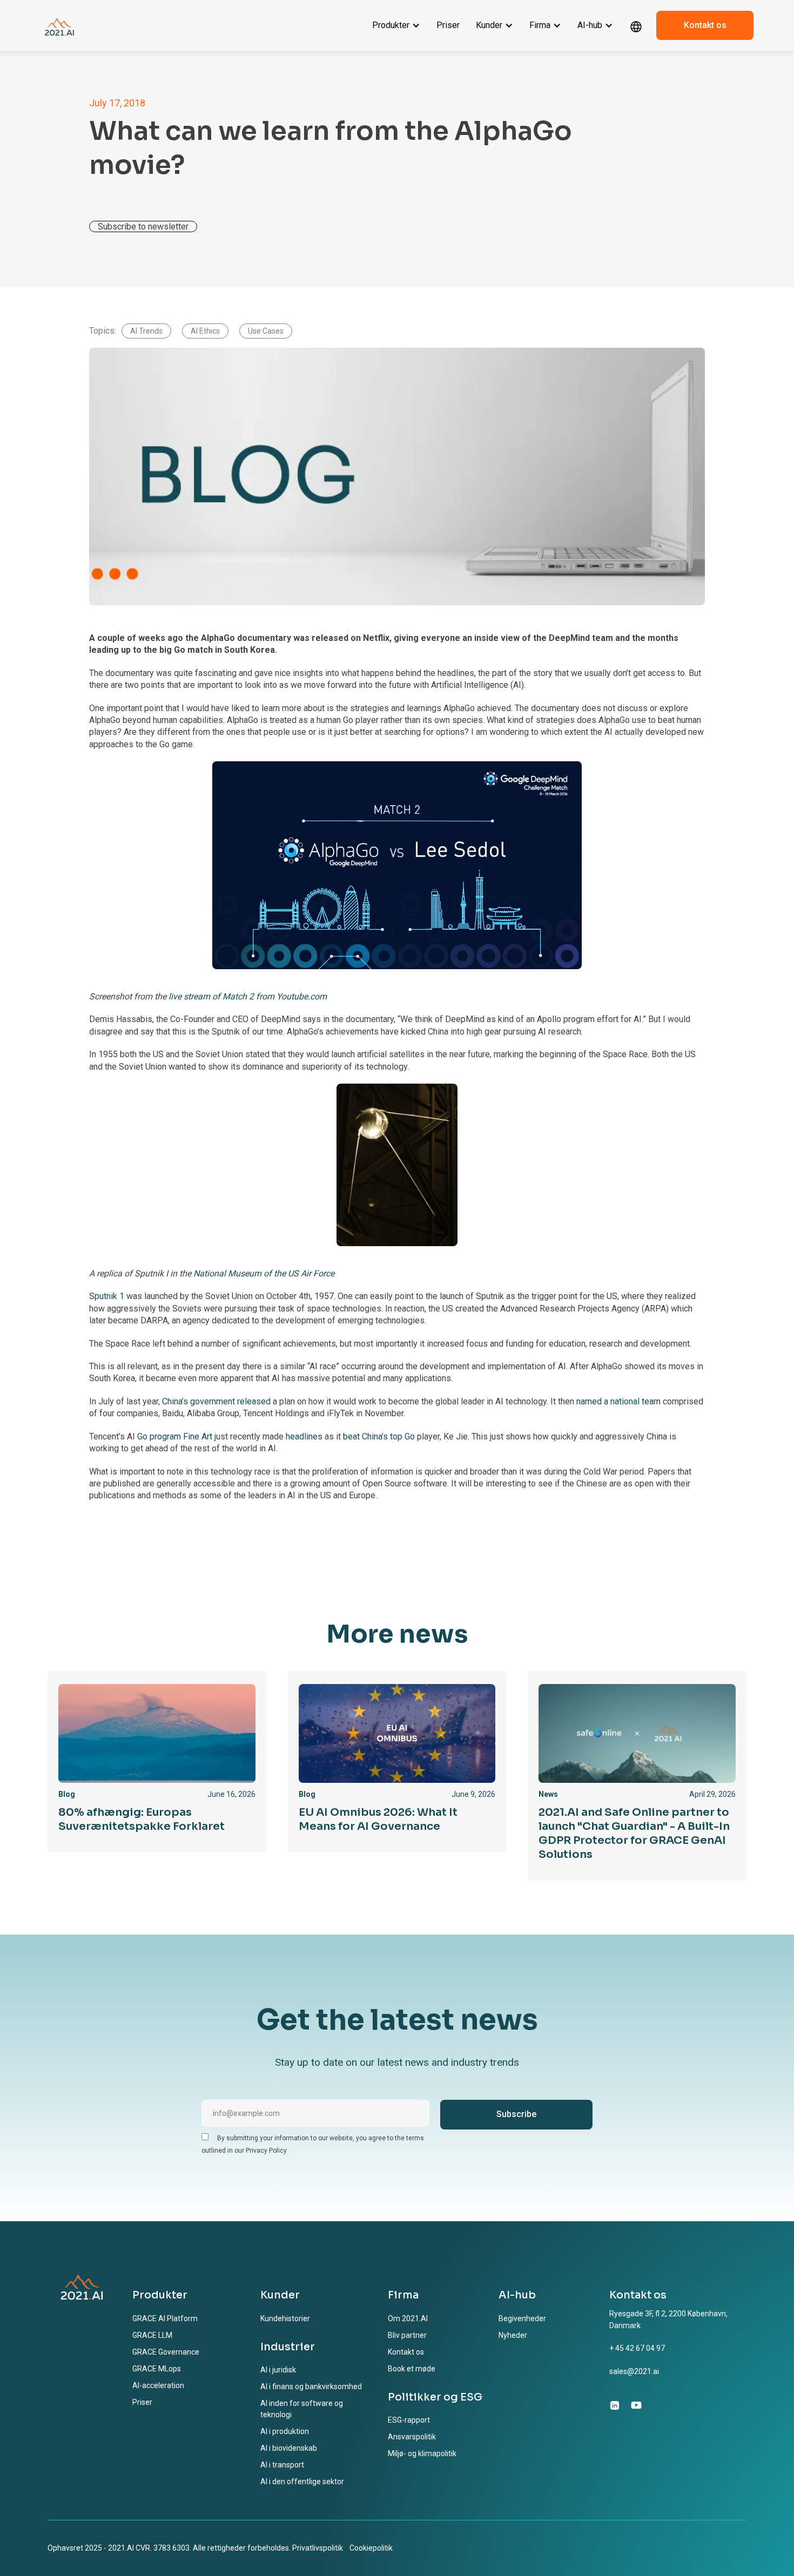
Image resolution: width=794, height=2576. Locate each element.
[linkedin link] (615, 2405)
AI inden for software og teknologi (302, 2409)
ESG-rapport (409, 2420)
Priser (448, 25)
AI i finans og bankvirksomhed (311, 2386)
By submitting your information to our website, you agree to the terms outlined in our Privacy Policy (313, 2144)
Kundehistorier (285, 2318)
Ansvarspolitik (412, 2437)
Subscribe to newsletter (143, 227)
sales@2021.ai (634, 2371)
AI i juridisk (278, 2370)
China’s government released (216, 1401)
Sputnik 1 (107, 1296)
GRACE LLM (152, 2335)
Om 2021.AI (408, 2318)
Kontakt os (705, 25)
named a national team (618, 1401)
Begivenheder (522, 2318)
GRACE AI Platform (165, 2318)
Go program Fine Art (175, 1436)
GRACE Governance (166, 2352)
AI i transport (282, 2465)
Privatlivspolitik (318, 2548)
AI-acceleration (158, 2385)
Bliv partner (407, 2335)
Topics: (103, 331)
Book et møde (412, 2369)
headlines (304, 1436)
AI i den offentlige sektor (302, 2482)
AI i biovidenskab (289, 2448)
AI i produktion (285, 2431)
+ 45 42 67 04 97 (637, 2348)
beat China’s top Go (379, 1436)
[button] (396, 25)
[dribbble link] (636, 2405)
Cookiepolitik (371, 2548)
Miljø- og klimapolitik (422, 2453)
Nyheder (513, 2335)
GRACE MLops (157, 2369)
